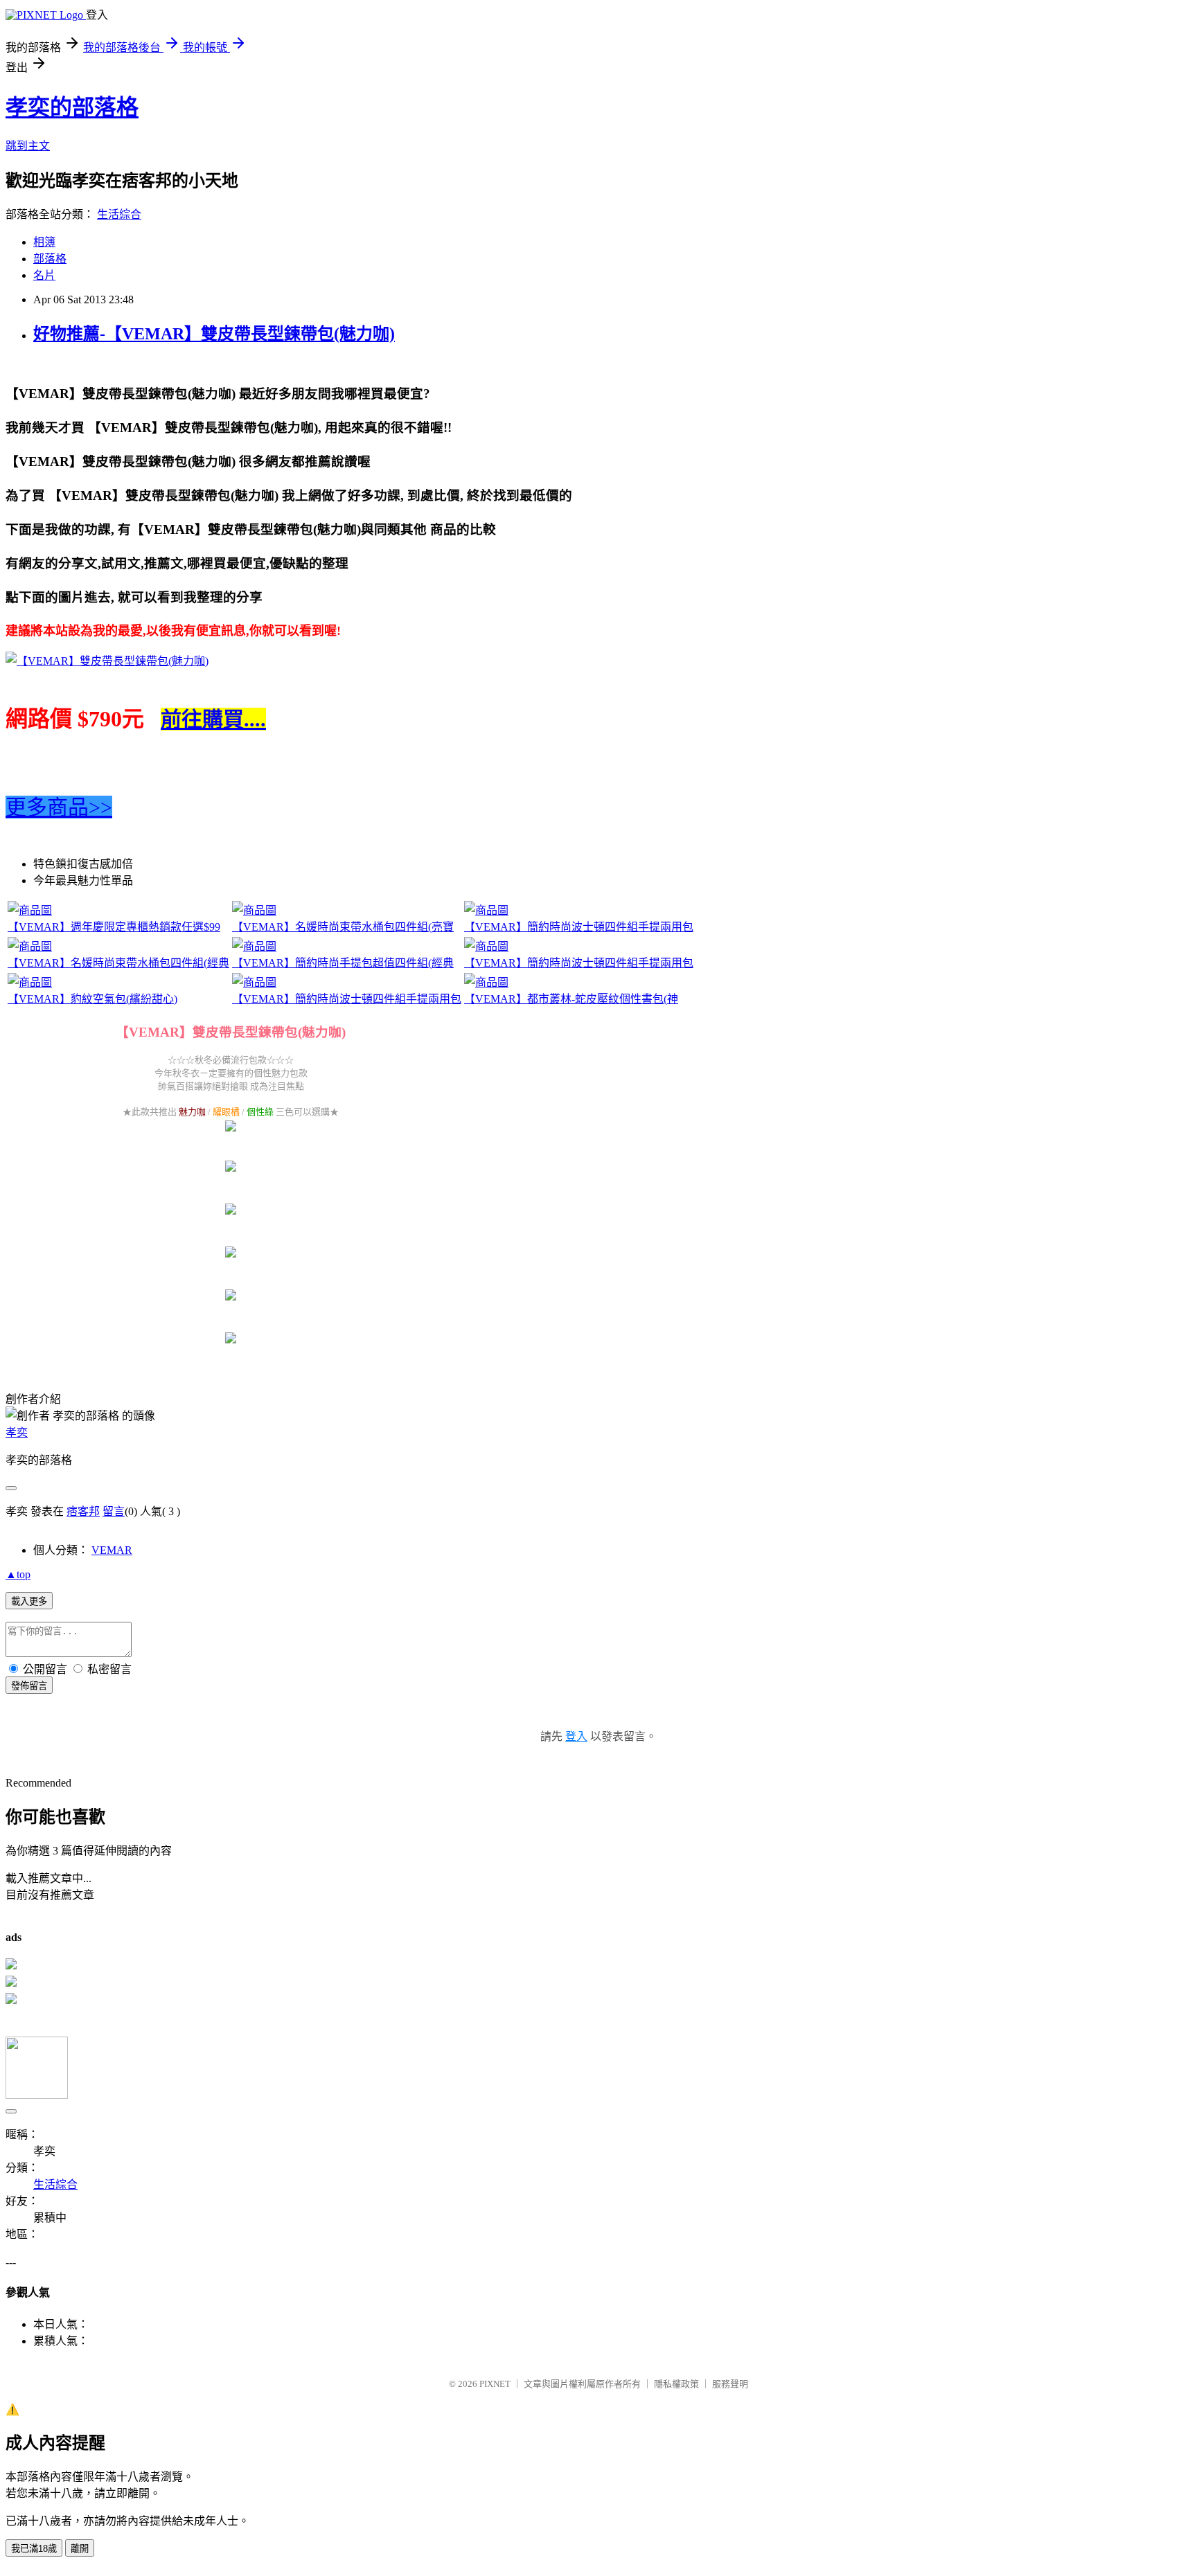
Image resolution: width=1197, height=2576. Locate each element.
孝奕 (17, 1432)
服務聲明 (730, 2384)
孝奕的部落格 (72, 107)
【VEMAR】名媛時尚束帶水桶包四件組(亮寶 (343, 927)
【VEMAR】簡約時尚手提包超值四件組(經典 (343, 963)
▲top (18, 1574)
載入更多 (29, 1601)
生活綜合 (119, 214)
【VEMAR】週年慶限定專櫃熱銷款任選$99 (114, 927)
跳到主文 (28, 146)
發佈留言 (29, 1686)
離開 (80, 2549)
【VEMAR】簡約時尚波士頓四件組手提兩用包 (579, 927)
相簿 (44, 242)
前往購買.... (213, 719)
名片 (44, 275)
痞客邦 (83, 1511)
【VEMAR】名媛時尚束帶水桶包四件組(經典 (118, 963)
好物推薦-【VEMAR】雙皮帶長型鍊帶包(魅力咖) (214, 334)
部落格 (50, 259)
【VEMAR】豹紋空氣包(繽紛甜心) (92, 999)
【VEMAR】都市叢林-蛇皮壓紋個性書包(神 (571, 999)
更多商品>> (59, 807)
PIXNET (495, 2384)
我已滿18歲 (34, 2549)
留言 (114, 1511)
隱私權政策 (676, 2384)
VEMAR (112, 1550)
